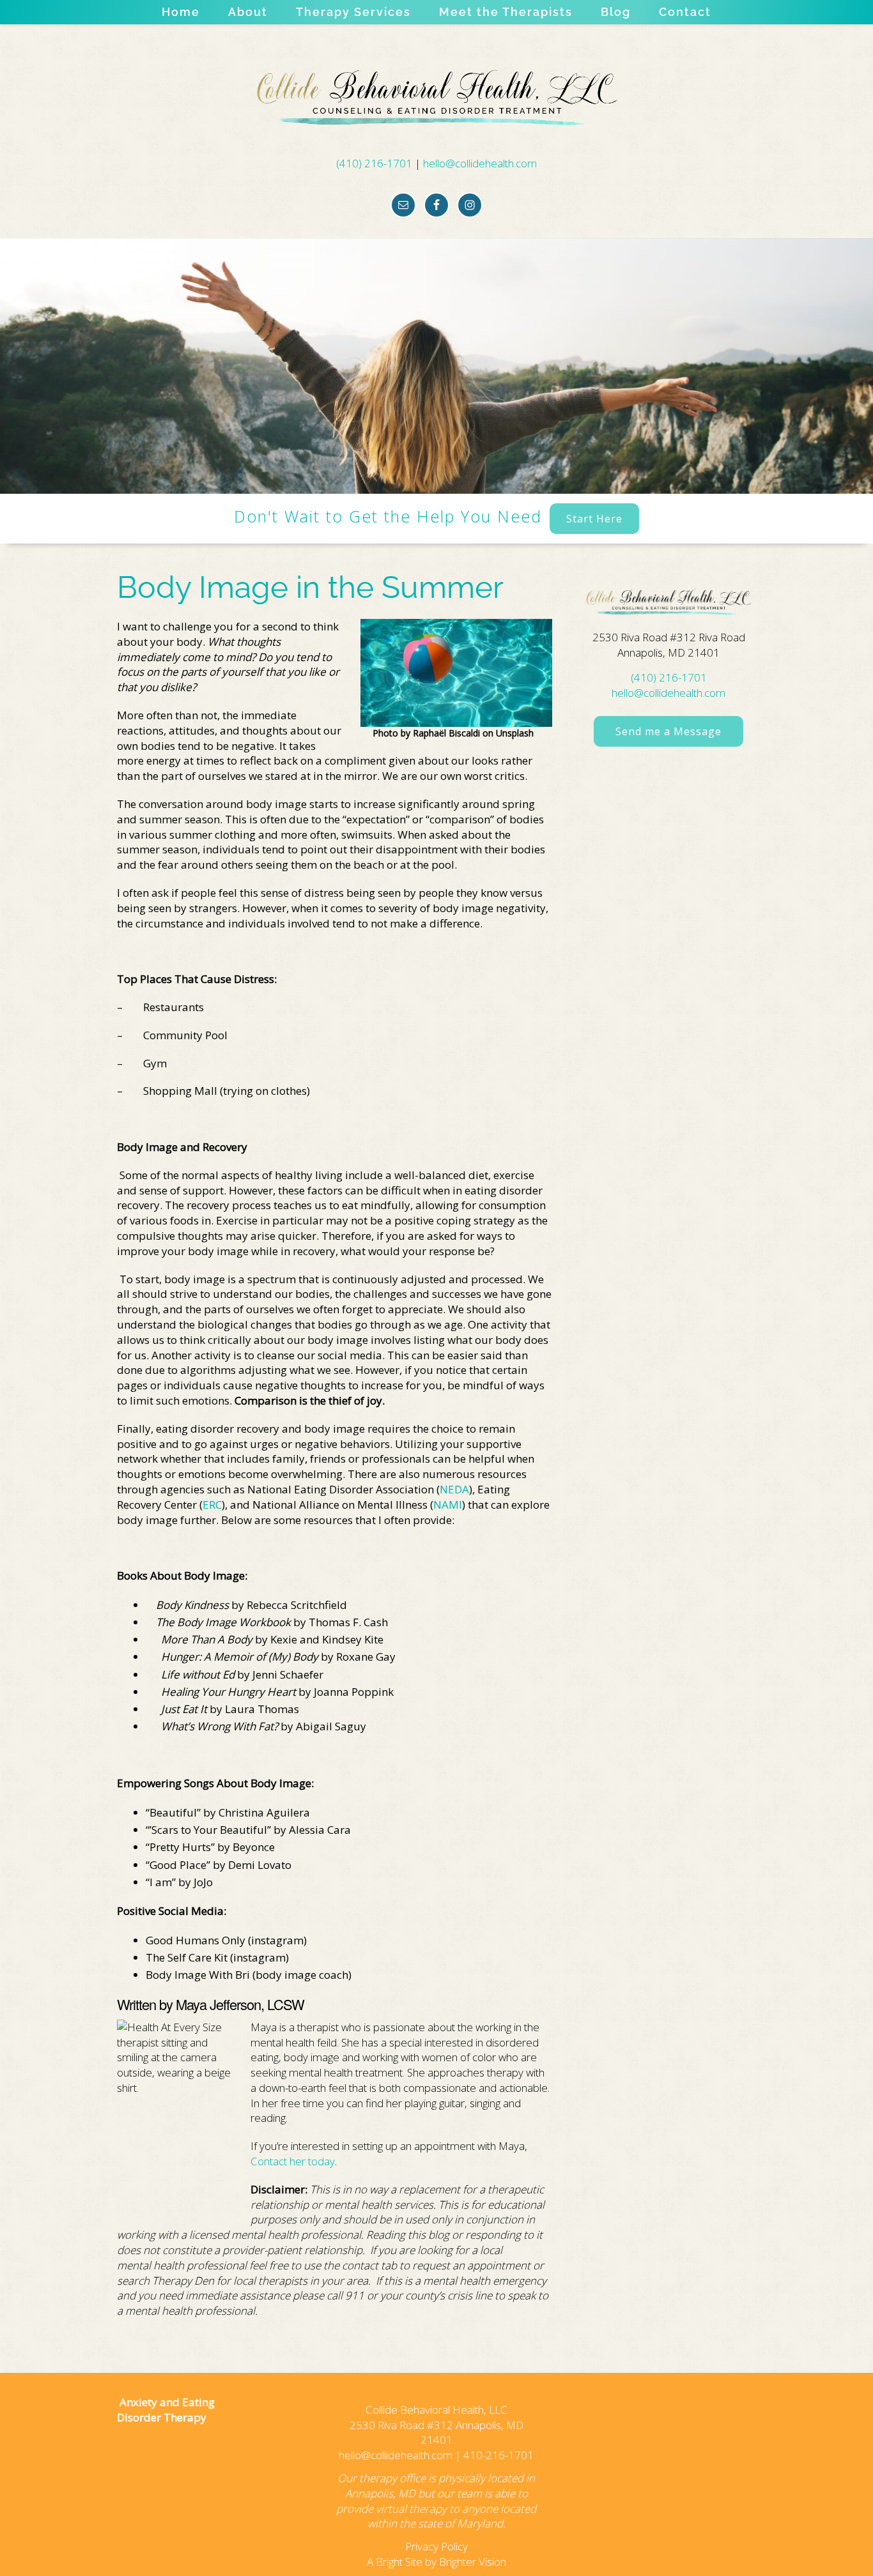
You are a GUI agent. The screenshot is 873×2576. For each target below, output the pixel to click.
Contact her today (293, 2161)
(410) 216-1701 (374, 163)
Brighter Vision (473, 2562)
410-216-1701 (498, 2455)
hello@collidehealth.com (480, 163)
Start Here (594, 519)
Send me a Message (668, 731)
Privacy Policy (436, 2546)
